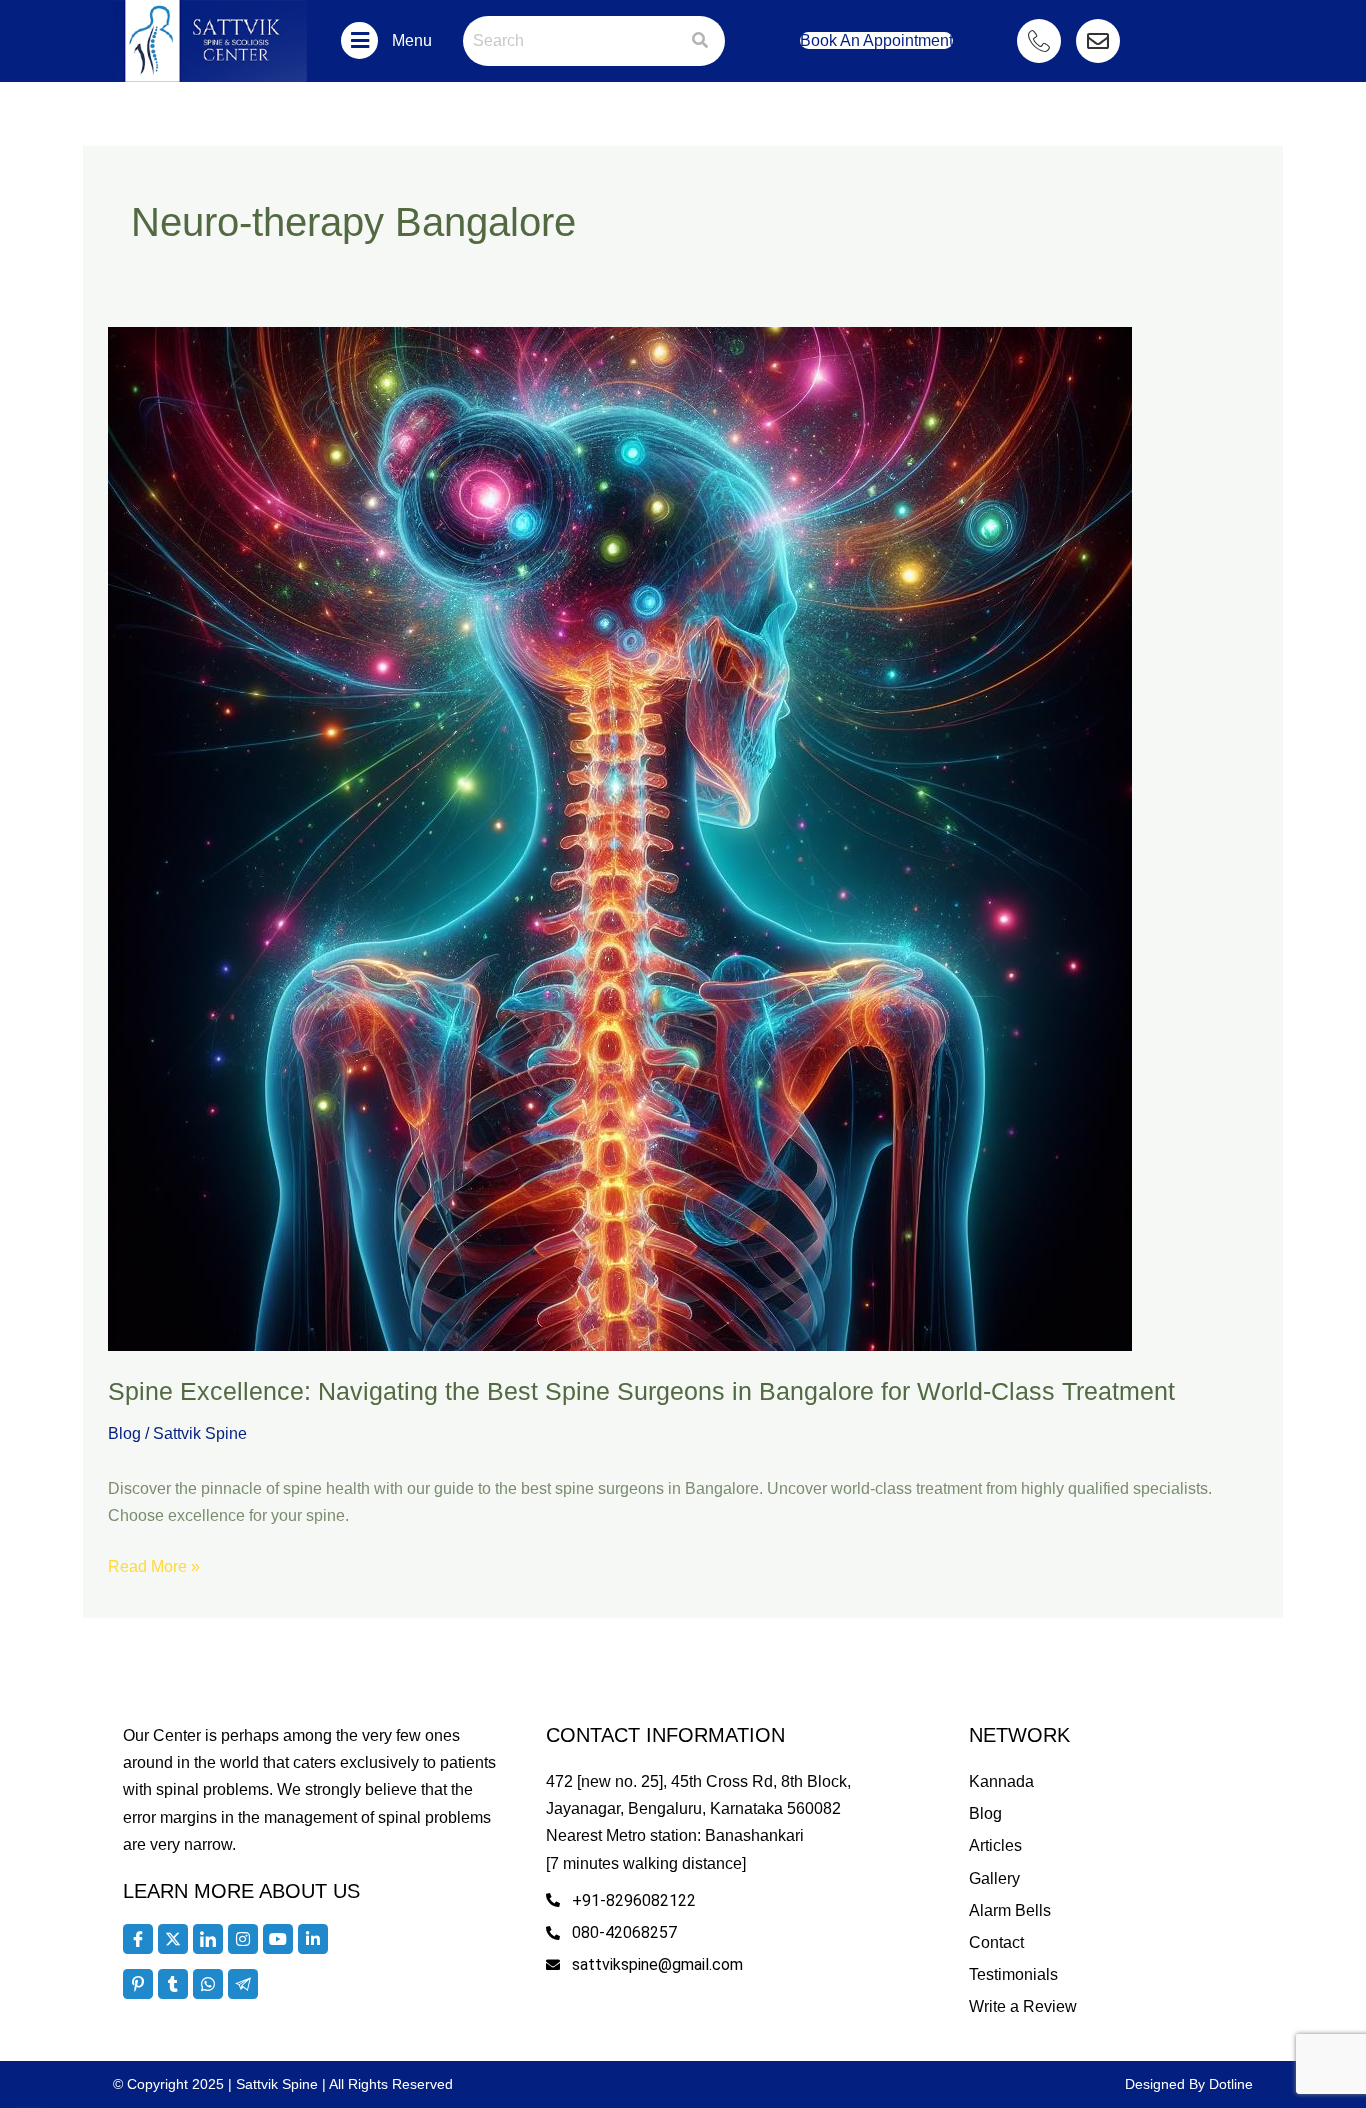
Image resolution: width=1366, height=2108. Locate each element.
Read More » (154, 1564)
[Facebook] (138, 1939)
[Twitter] (173, 1939)
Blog (124, 1433)
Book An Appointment (876, 40)
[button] (359, 40)
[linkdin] (313, 1939)
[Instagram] (243, 1939)
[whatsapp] (208, 1984)
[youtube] (278, 1939)
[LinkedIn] (208, 1939)
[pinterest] (138, 1984)
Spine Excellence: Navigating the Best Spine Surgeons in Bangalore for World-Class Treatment (641, 1391)
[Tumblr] (173, 1984)
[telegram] (243, 1984)
